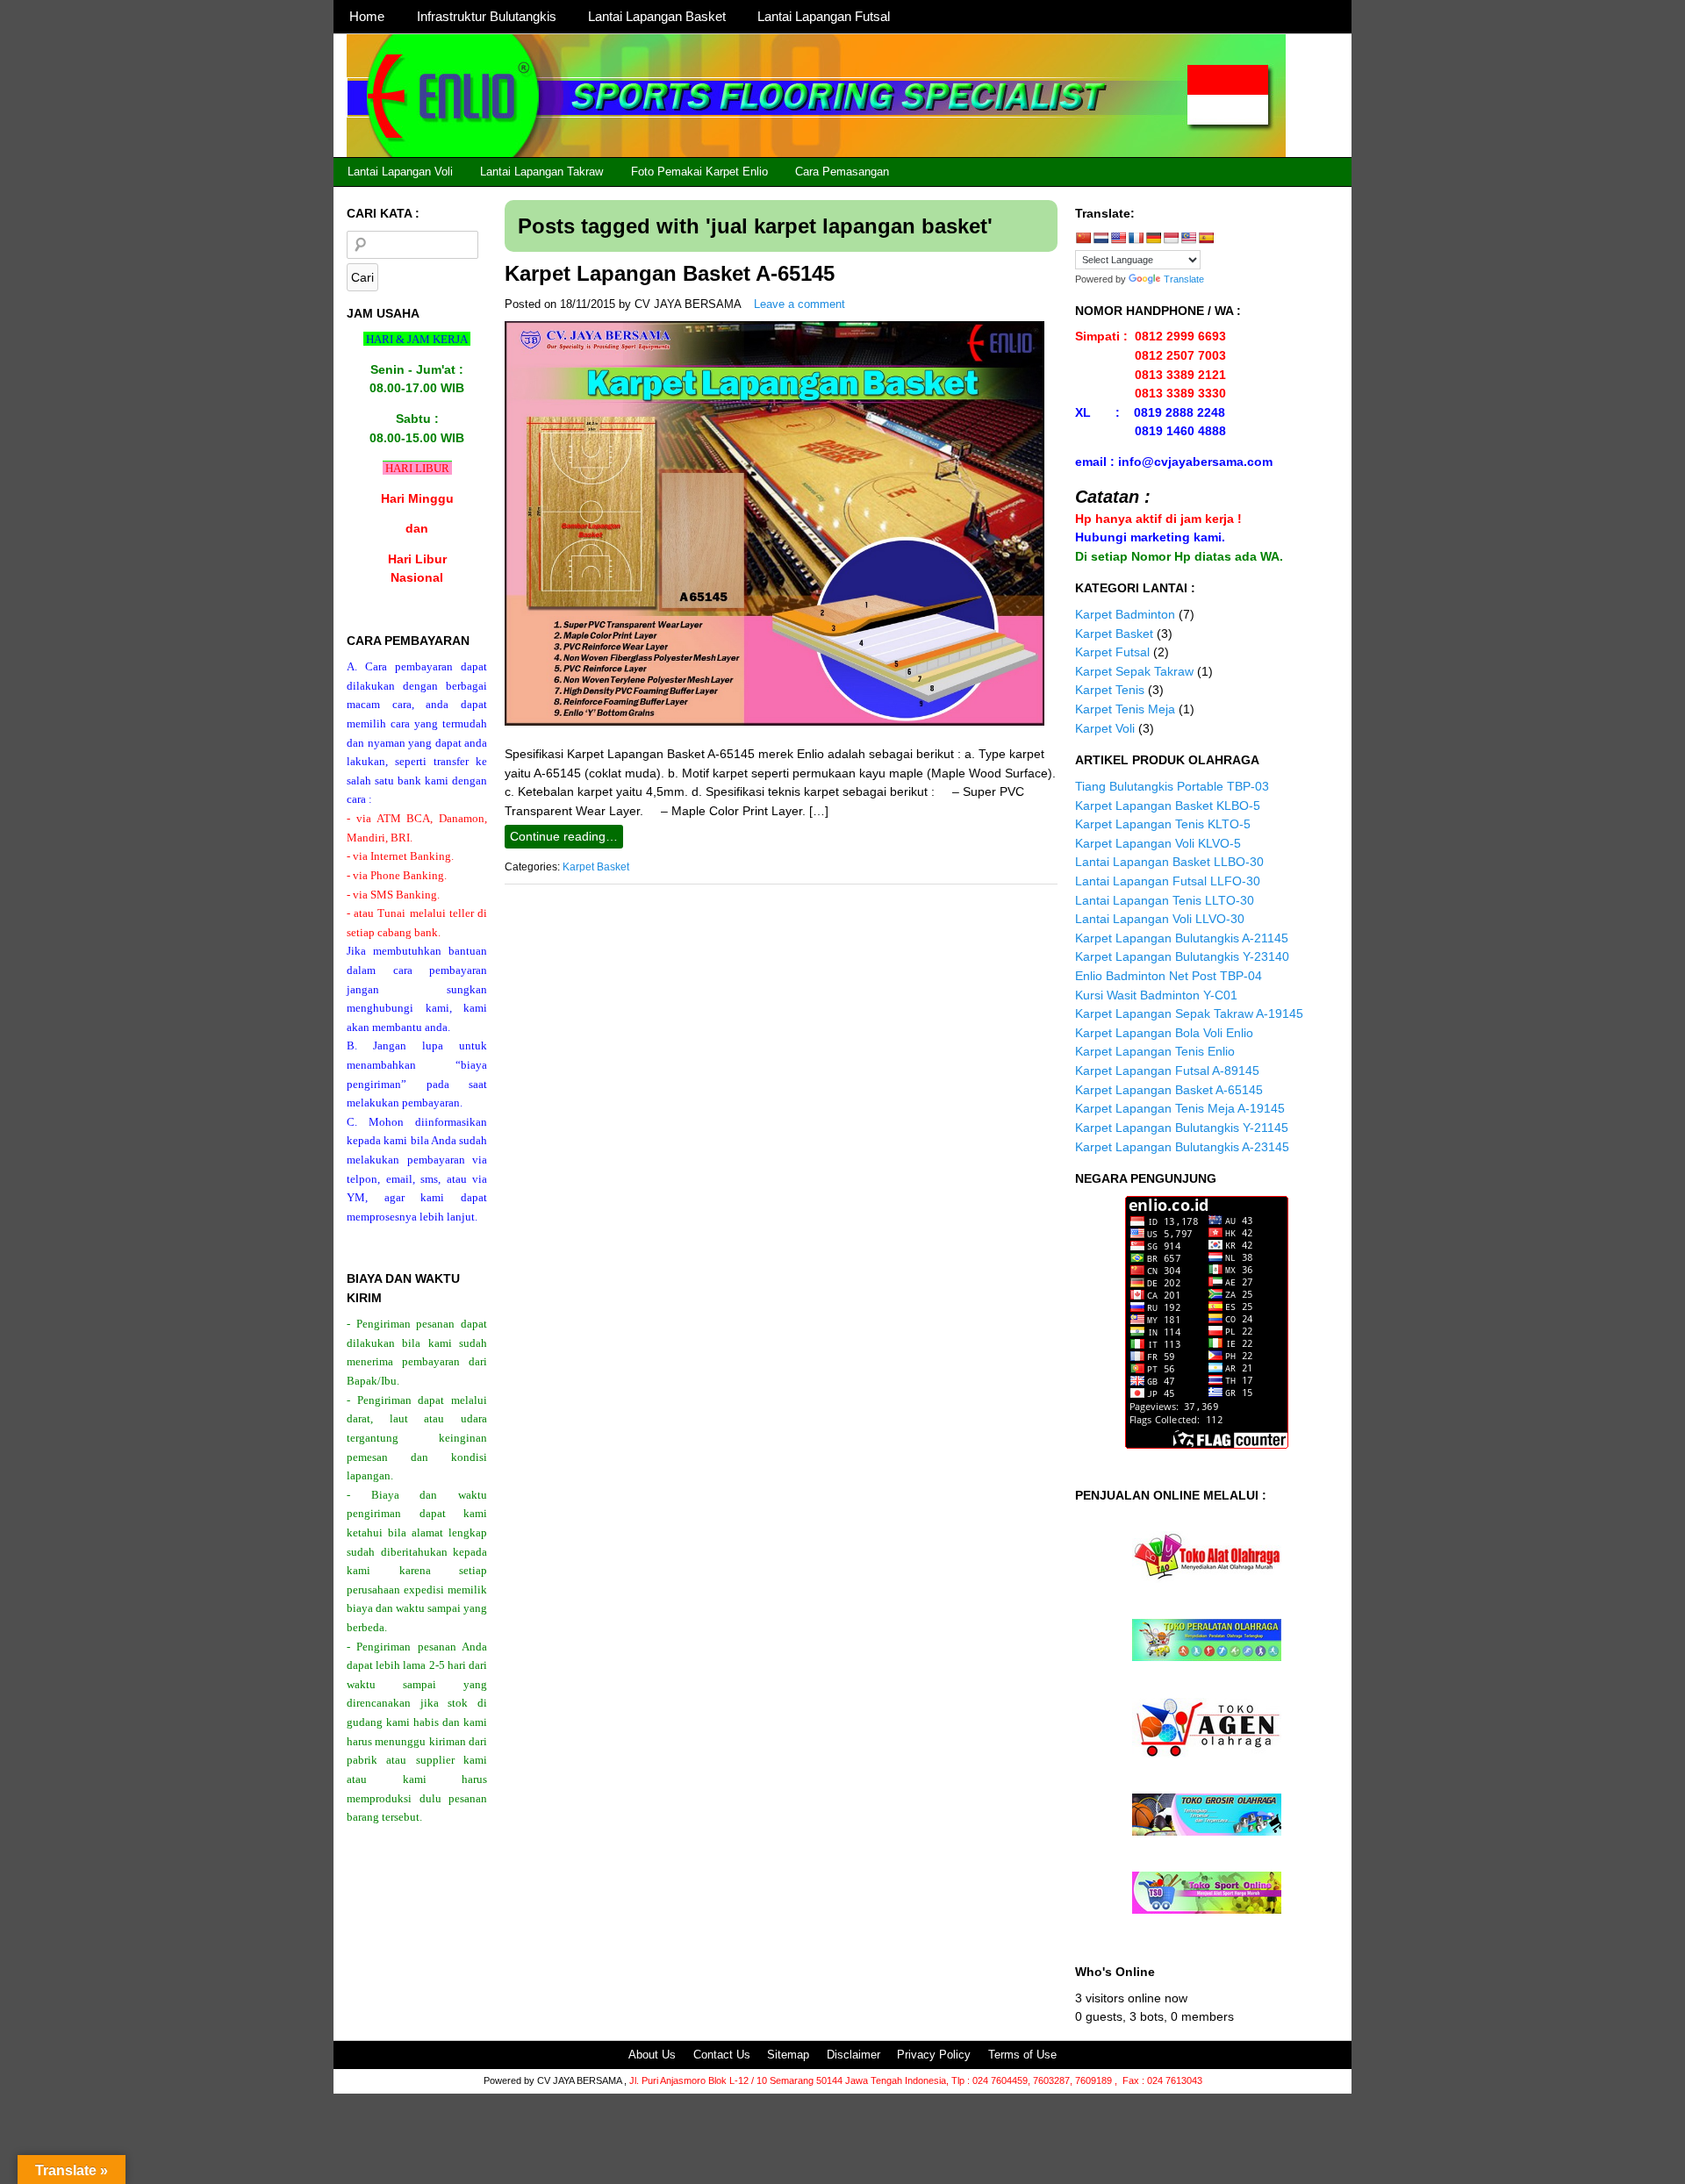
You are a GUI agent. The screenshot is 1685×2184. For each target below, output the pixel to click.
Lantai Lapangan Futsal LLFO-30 (1168, 881)
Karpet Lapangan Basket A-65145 (670, 273)
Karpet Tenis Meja (1125, 709)
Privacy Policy (934, 2055)
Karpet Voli (1105, 728)
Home (367, 16)
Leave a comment (799, 304)
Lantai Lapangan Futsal (824, 16)
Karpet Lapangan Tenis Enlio (1155, 1051)
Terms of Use (1022, 2055)
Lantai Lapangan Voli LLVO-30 (1160, 919)
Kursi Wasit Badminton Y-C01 (1156, 995)
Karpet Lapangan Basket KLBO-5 (1168, 806)
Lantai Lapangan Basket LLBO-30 (1169, 862)
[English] (1118, 238)
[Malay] (1188, 238)
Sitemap (788, 2055)
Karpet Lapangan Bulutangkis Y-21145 (1182, 1128)
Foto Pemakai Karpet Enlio (699, 172)
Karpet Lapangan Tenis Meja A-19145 (1180, 1108)
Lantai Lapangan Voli (400, 172)
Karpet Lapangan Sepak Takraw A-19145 (1189, 1013)
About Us (652, 2055)
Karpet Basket (596, 867)
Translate (1184, 279)
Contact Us (722, 2055)
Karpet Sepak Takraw (1134, 671)
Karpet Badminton (1125, 614)
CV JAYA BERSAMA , (583, 2080)
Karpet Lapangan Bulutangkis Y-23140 (1182, 956)
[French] (1136, 238)
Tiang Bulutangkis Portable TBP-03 (1172, 786)
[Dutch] (1101, 238)
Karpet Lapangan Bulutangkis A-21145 (1182, 938)
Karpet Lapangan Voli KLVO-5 (1158, 843)
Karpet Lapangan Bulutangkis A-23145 (1182, 1147)
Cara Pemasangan (842, 172)
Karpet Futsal (1112, 652)
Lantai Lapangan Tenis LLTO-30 (1165, 900)
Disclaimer (853, 2055)
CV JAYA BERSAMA (688, 304)
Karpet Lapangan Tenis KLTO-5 (1163, 824)
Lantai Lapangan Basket (657, 16)
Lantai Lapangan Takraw (541, 172)
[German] (1153, 238)
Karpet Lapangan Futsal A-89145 (1167, 1071)
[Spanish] (1206, 238)
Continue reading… (564, 836)
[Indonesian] (1171, 238)
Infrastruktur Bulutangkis (487, 16)
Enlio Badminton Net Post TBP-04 (1169, 976)
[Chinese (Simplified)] (1083, 238)
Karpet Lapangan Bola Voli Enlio (1164, 1033)
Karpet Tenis (1110, 690)
